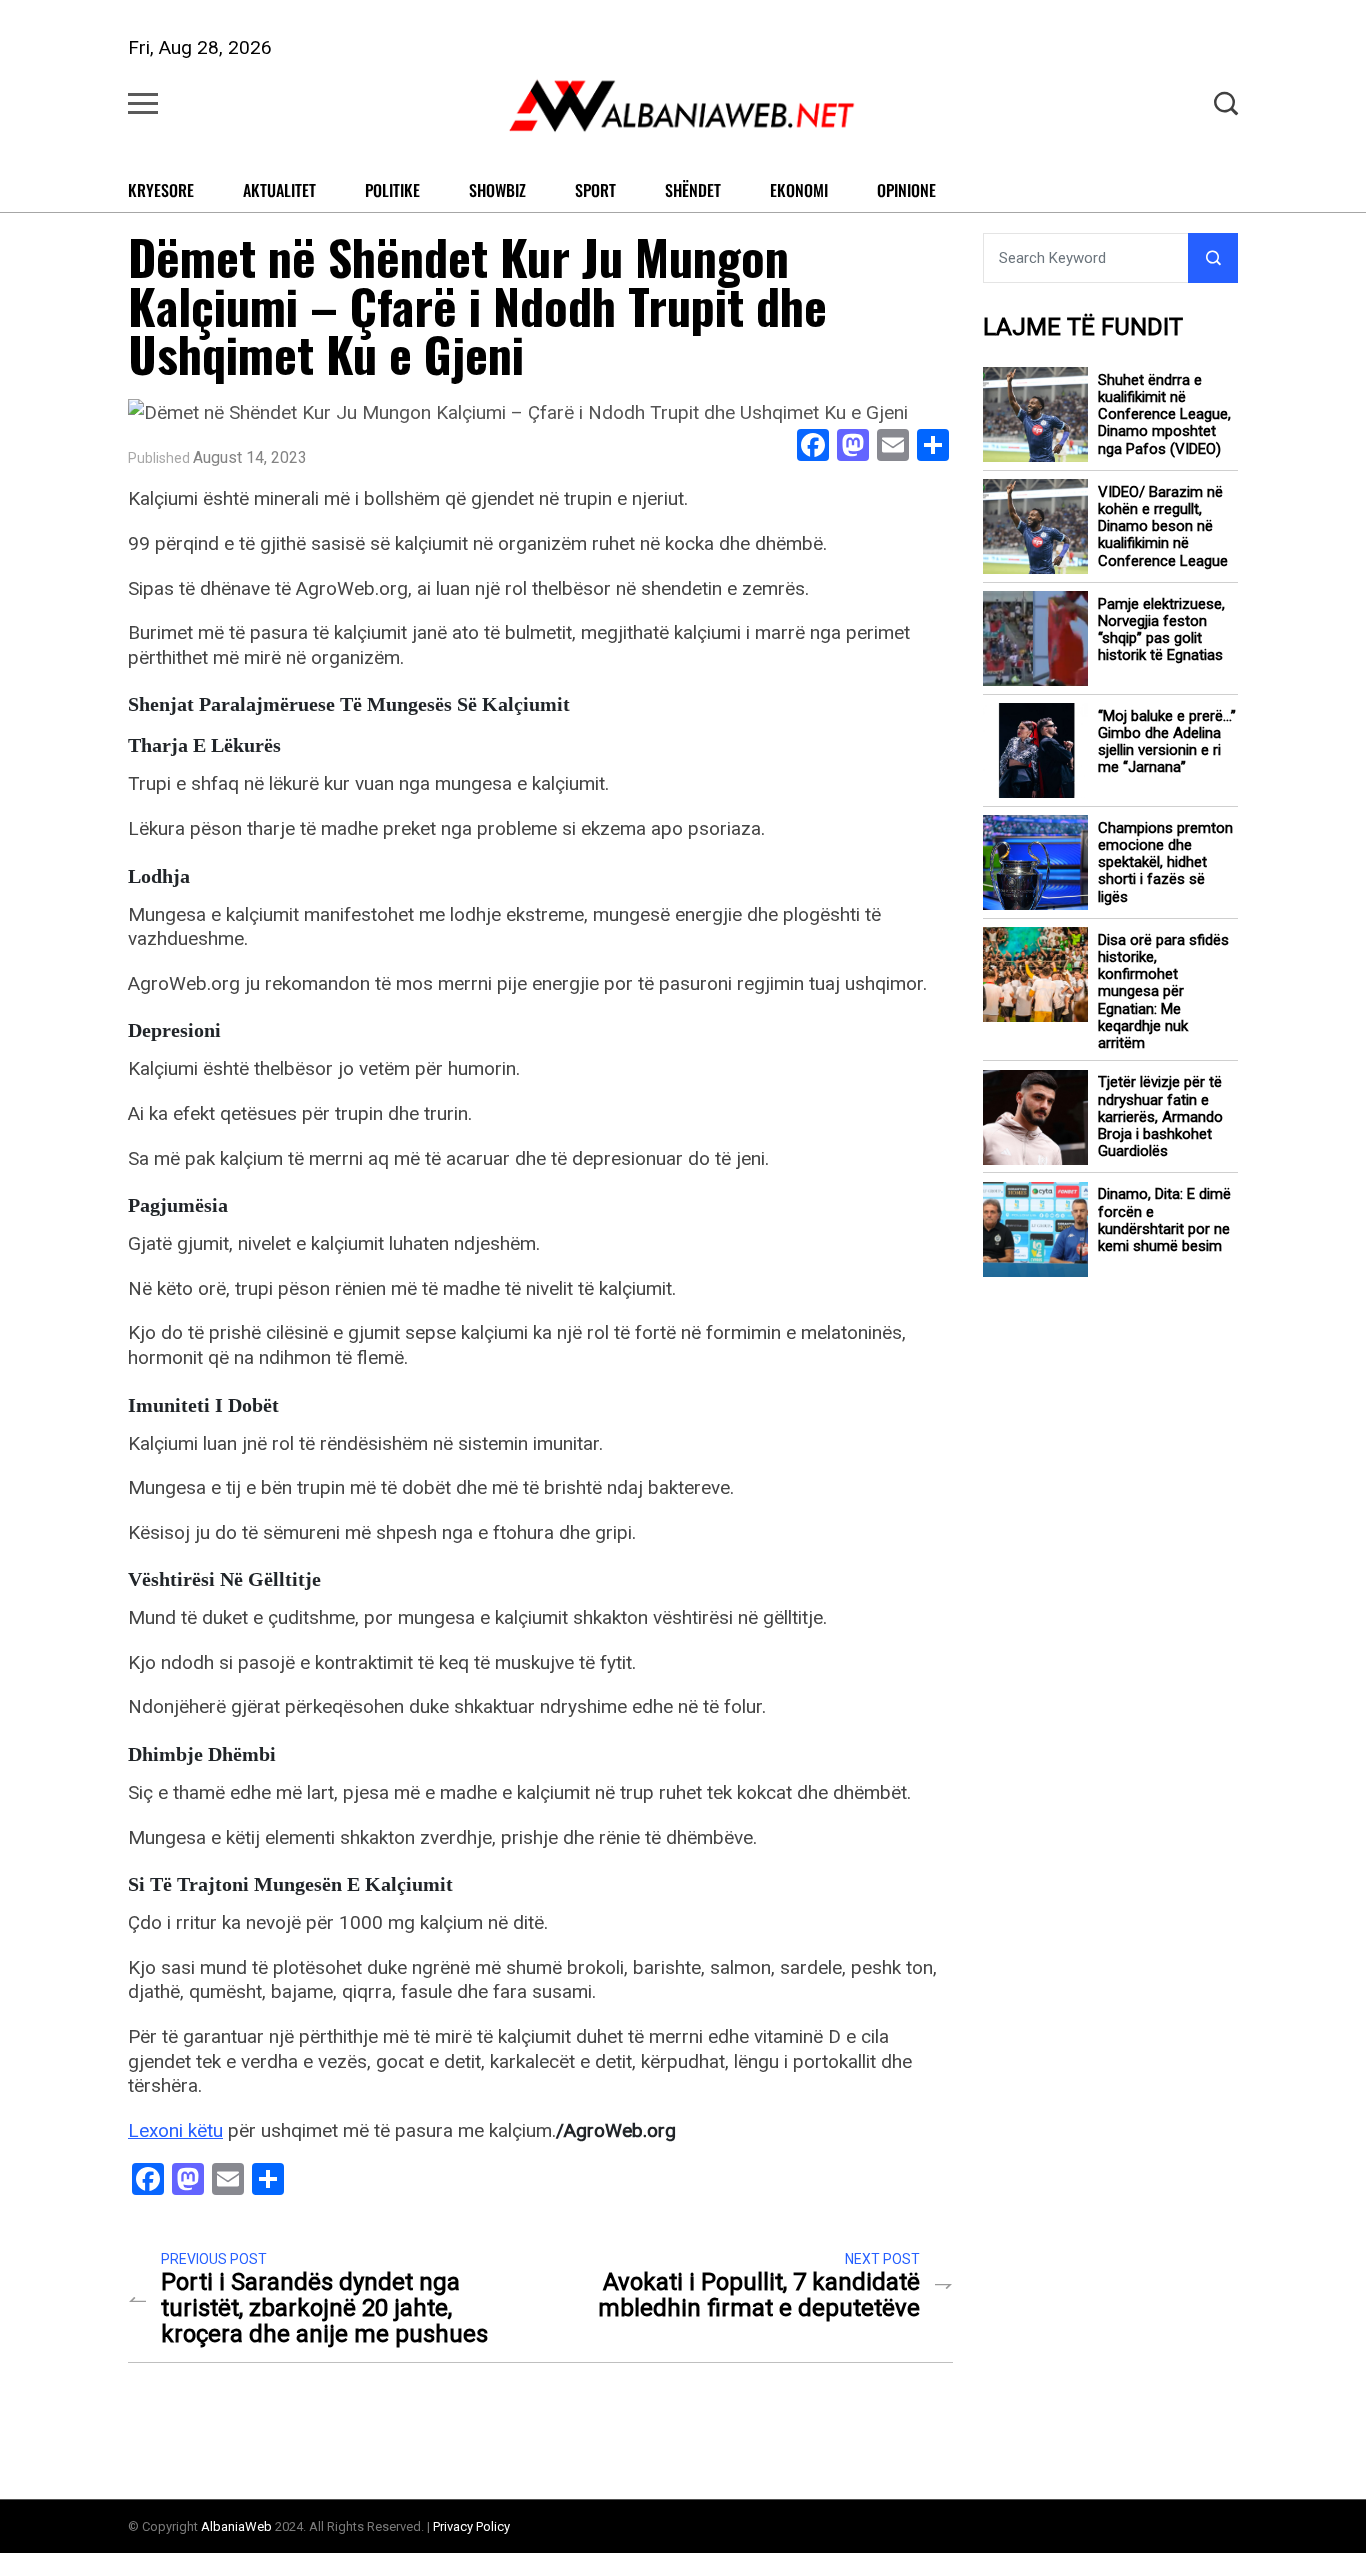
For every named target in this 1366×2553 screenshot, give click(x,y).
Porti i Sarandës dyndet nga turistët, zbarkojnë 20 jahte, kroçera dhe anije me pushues (324, 2308)
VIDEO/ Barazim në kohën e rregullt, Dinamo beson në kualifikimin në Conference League (1163, 527)
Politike (392, 190)
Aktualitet (279, 190)
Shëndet (693, 190)
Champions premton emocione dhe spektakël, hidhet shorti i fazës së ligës (1165, 863)
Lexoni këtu (175, 2130)
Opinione (906, 190)
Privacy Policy (471, 2526)
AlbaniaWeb (236, 2526)
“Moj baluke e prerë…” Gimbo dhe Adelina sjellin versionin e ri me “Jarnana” (1167, 742)
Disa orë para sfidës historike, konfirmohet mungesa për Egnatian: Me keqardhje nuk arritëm (1163, 992)
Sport (595, 190)
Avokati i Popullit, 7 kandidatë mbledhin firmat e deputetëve (759, 2295)
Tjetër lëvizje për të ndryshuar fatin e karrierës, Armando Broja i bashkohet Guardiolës (1160, 1118)
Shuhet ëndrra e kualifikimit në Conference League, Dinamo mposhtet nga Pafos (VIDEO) (1164, 415)
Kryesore (161, 190)
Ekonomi (799, 190)
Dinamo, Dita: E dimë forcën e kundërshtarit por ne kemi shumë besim (1164, 1221)
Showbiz (497, 190)
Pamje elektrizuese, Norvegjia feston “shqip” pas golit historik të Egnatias (1161, 630)
